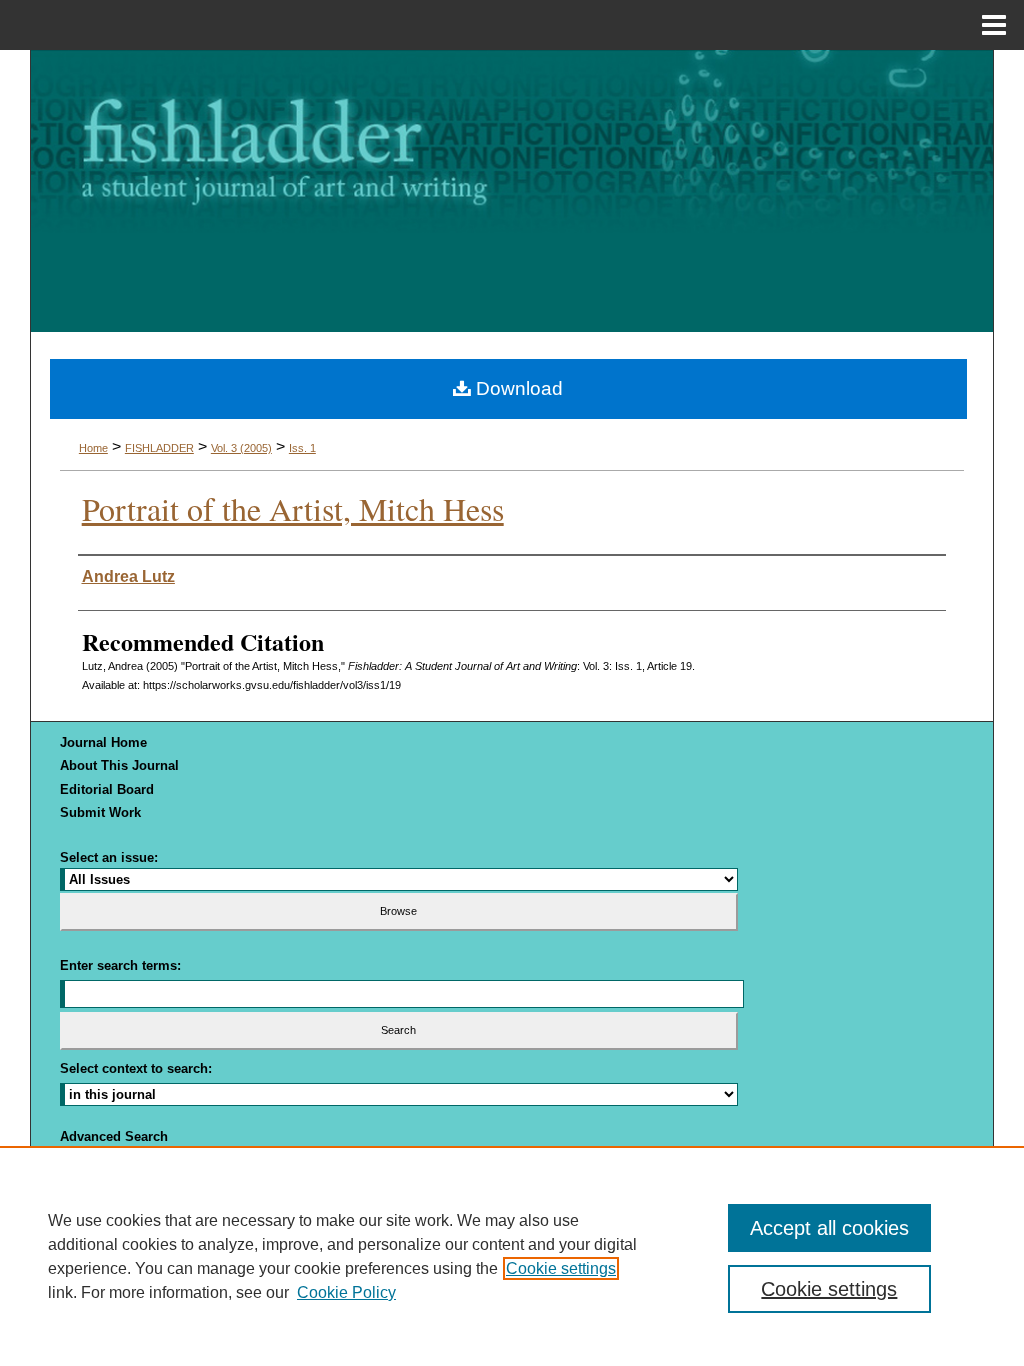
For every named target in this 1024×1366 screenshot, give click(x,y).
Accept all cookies (829, 1228)
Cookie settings (561, 1268)
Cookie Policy (346, 1292)
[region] (512, 1256)
